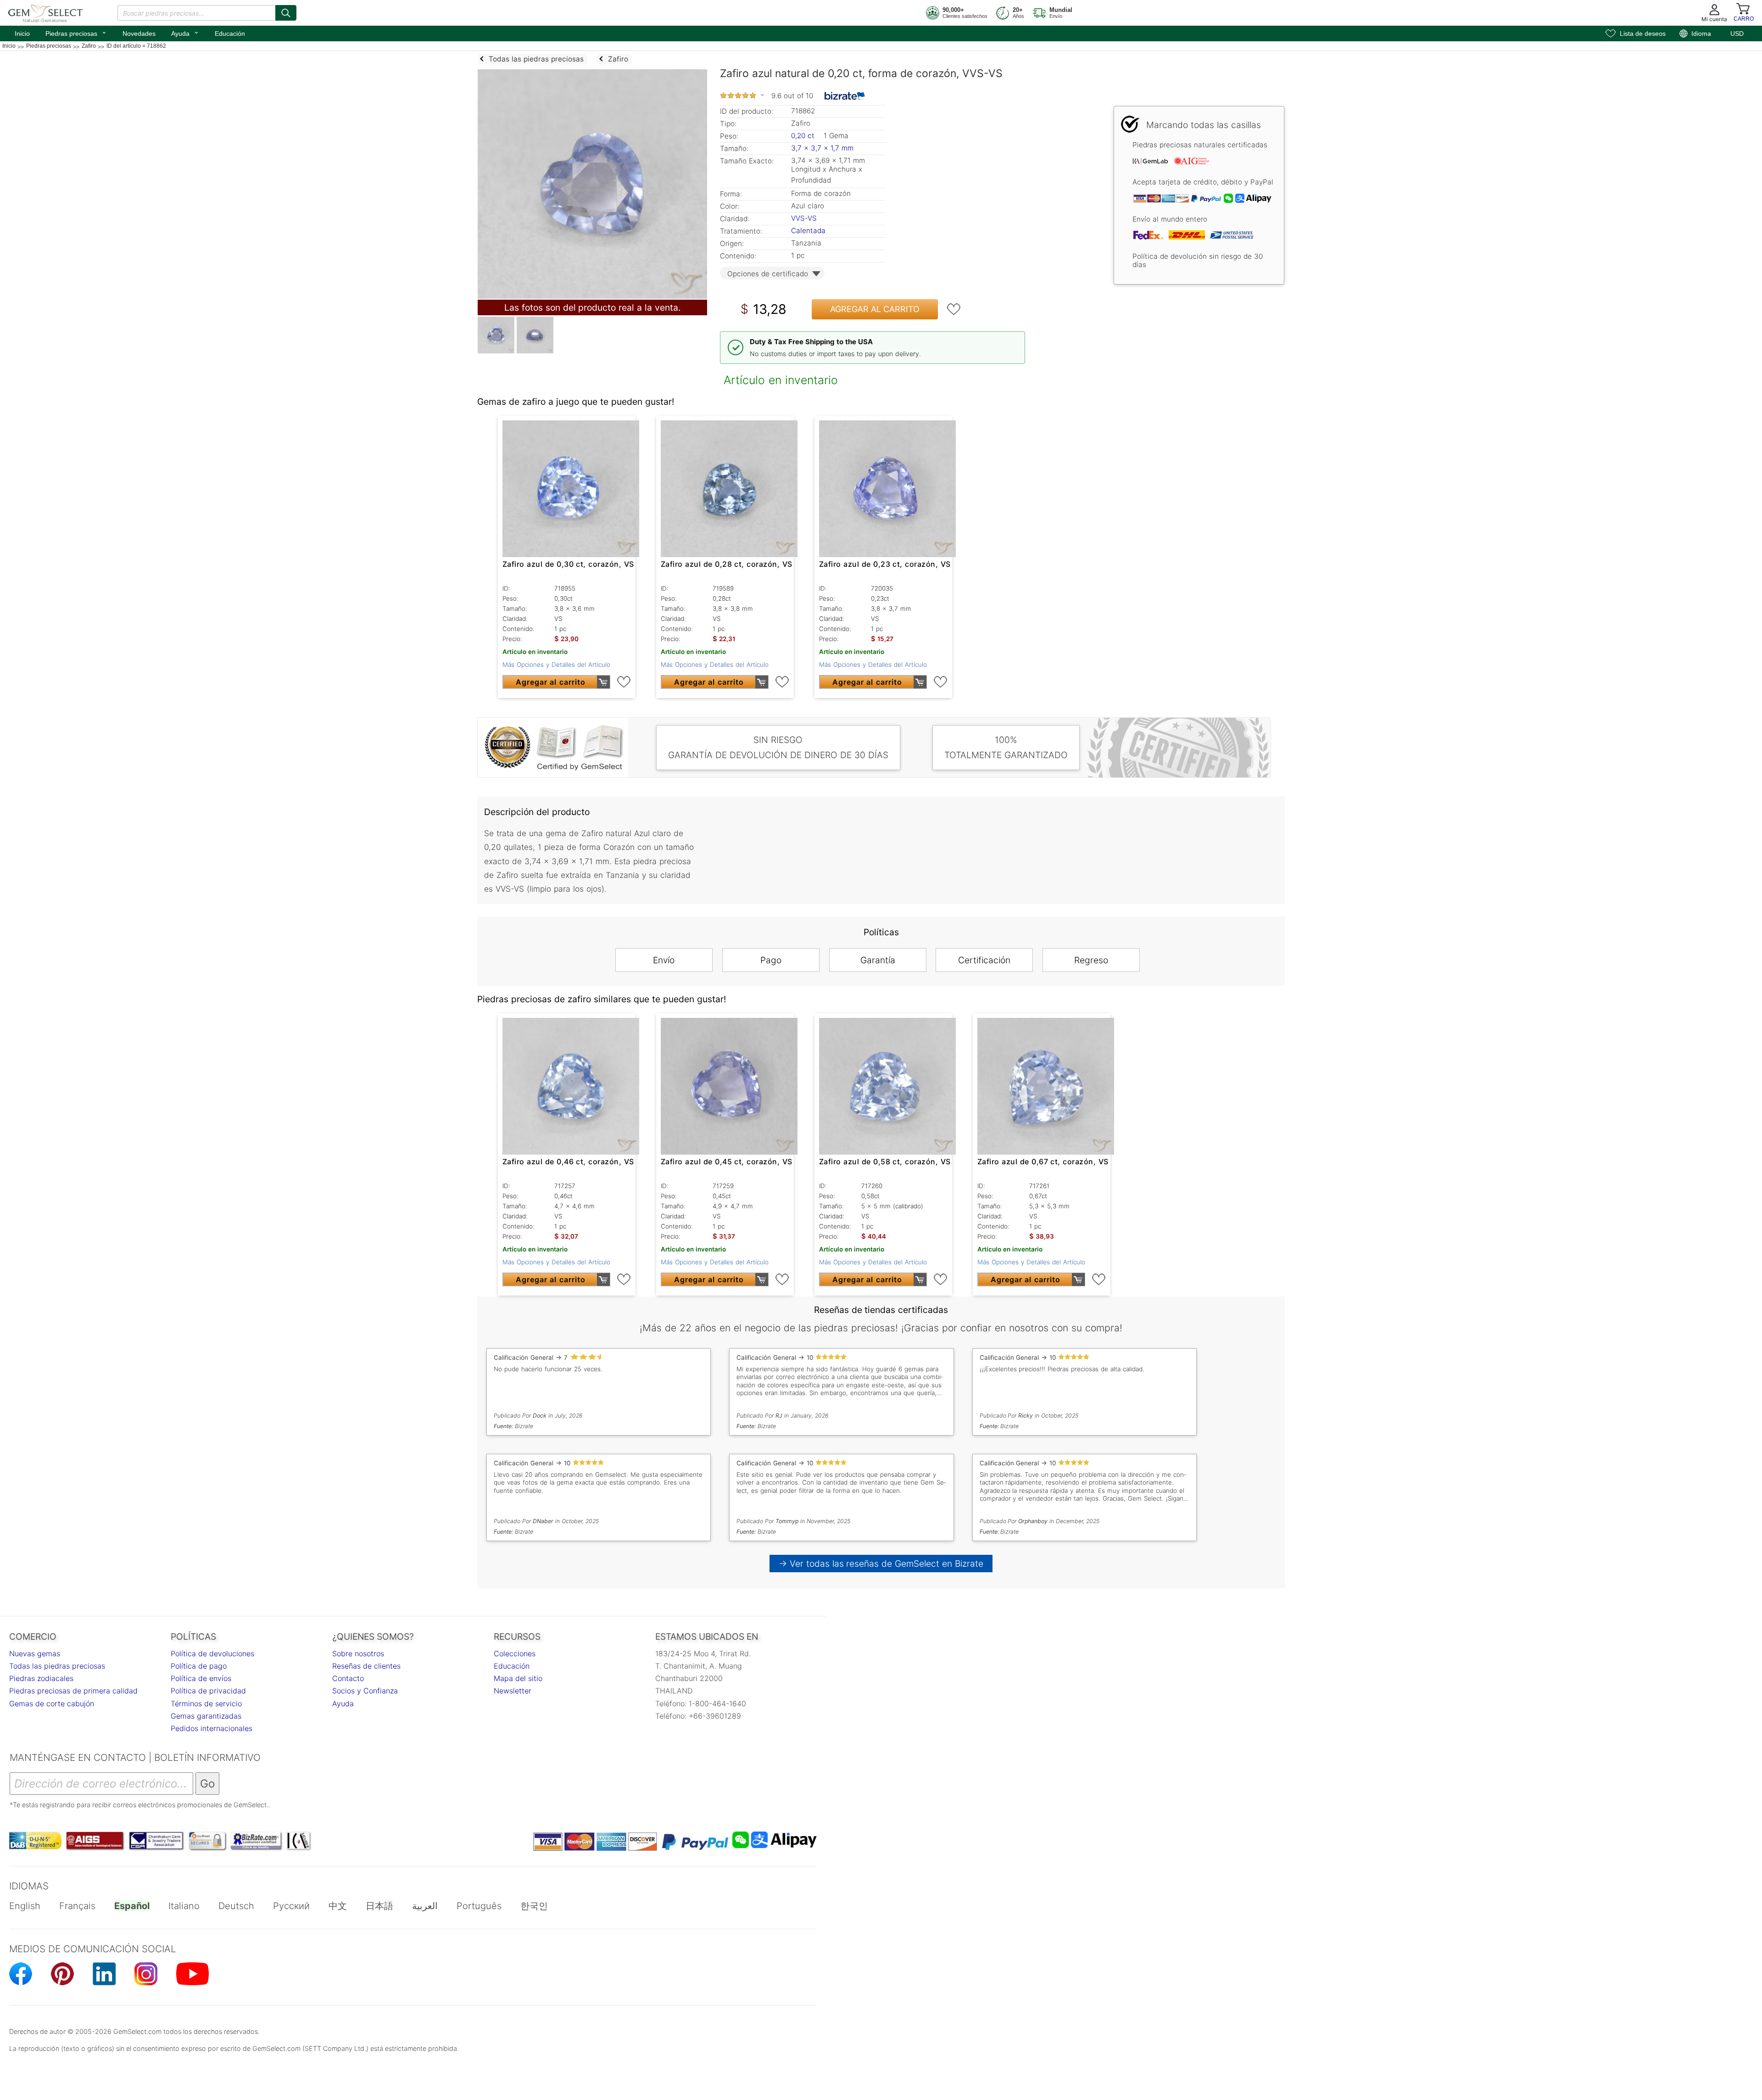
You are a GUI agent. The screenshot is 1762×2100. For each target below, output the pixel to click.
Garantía (878, 960)
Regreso (1091, 960)
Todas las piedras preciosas (57, 1666)
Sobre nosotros (358, 1653)
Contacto (348, 1678)
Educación (230, 34)
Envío (664, 960)
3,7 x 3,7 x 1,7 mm (822, 148)
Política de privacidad (208, 1691)
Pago (771, 960)
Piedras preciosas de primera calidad (73, 1691)
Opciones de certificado (768, 274)
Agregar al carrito (875, 309)
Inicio (22, 34)
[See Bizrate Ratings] (845, 96)
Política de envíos (201, 1678)
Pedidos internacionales (212, 1728)
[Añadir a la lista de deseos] (954, 309)
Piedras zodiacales (41, 1678)
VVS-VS (804, 218)
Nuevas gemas (35, 1653)
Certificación (984, 960)
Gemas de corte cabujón (52, 1703)
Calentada (808, 231)
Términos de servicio (206, 1703)
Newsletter (513, 1691)
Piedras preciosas (76, 33)
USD (1737, 34)
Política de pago (199, 1666)
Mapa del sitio (518, 1678)
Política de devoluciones (212, 1653)
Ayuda (185, 33)
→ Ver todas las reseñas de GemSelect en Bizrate (881, 1564)
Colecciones (515, 1653)
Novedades (139, 34)
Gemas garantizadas (206, 1716)
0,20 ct (804, 136)
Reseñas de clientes (366, 1666)
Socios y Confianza (365, 1691)
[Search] (286, 13)
